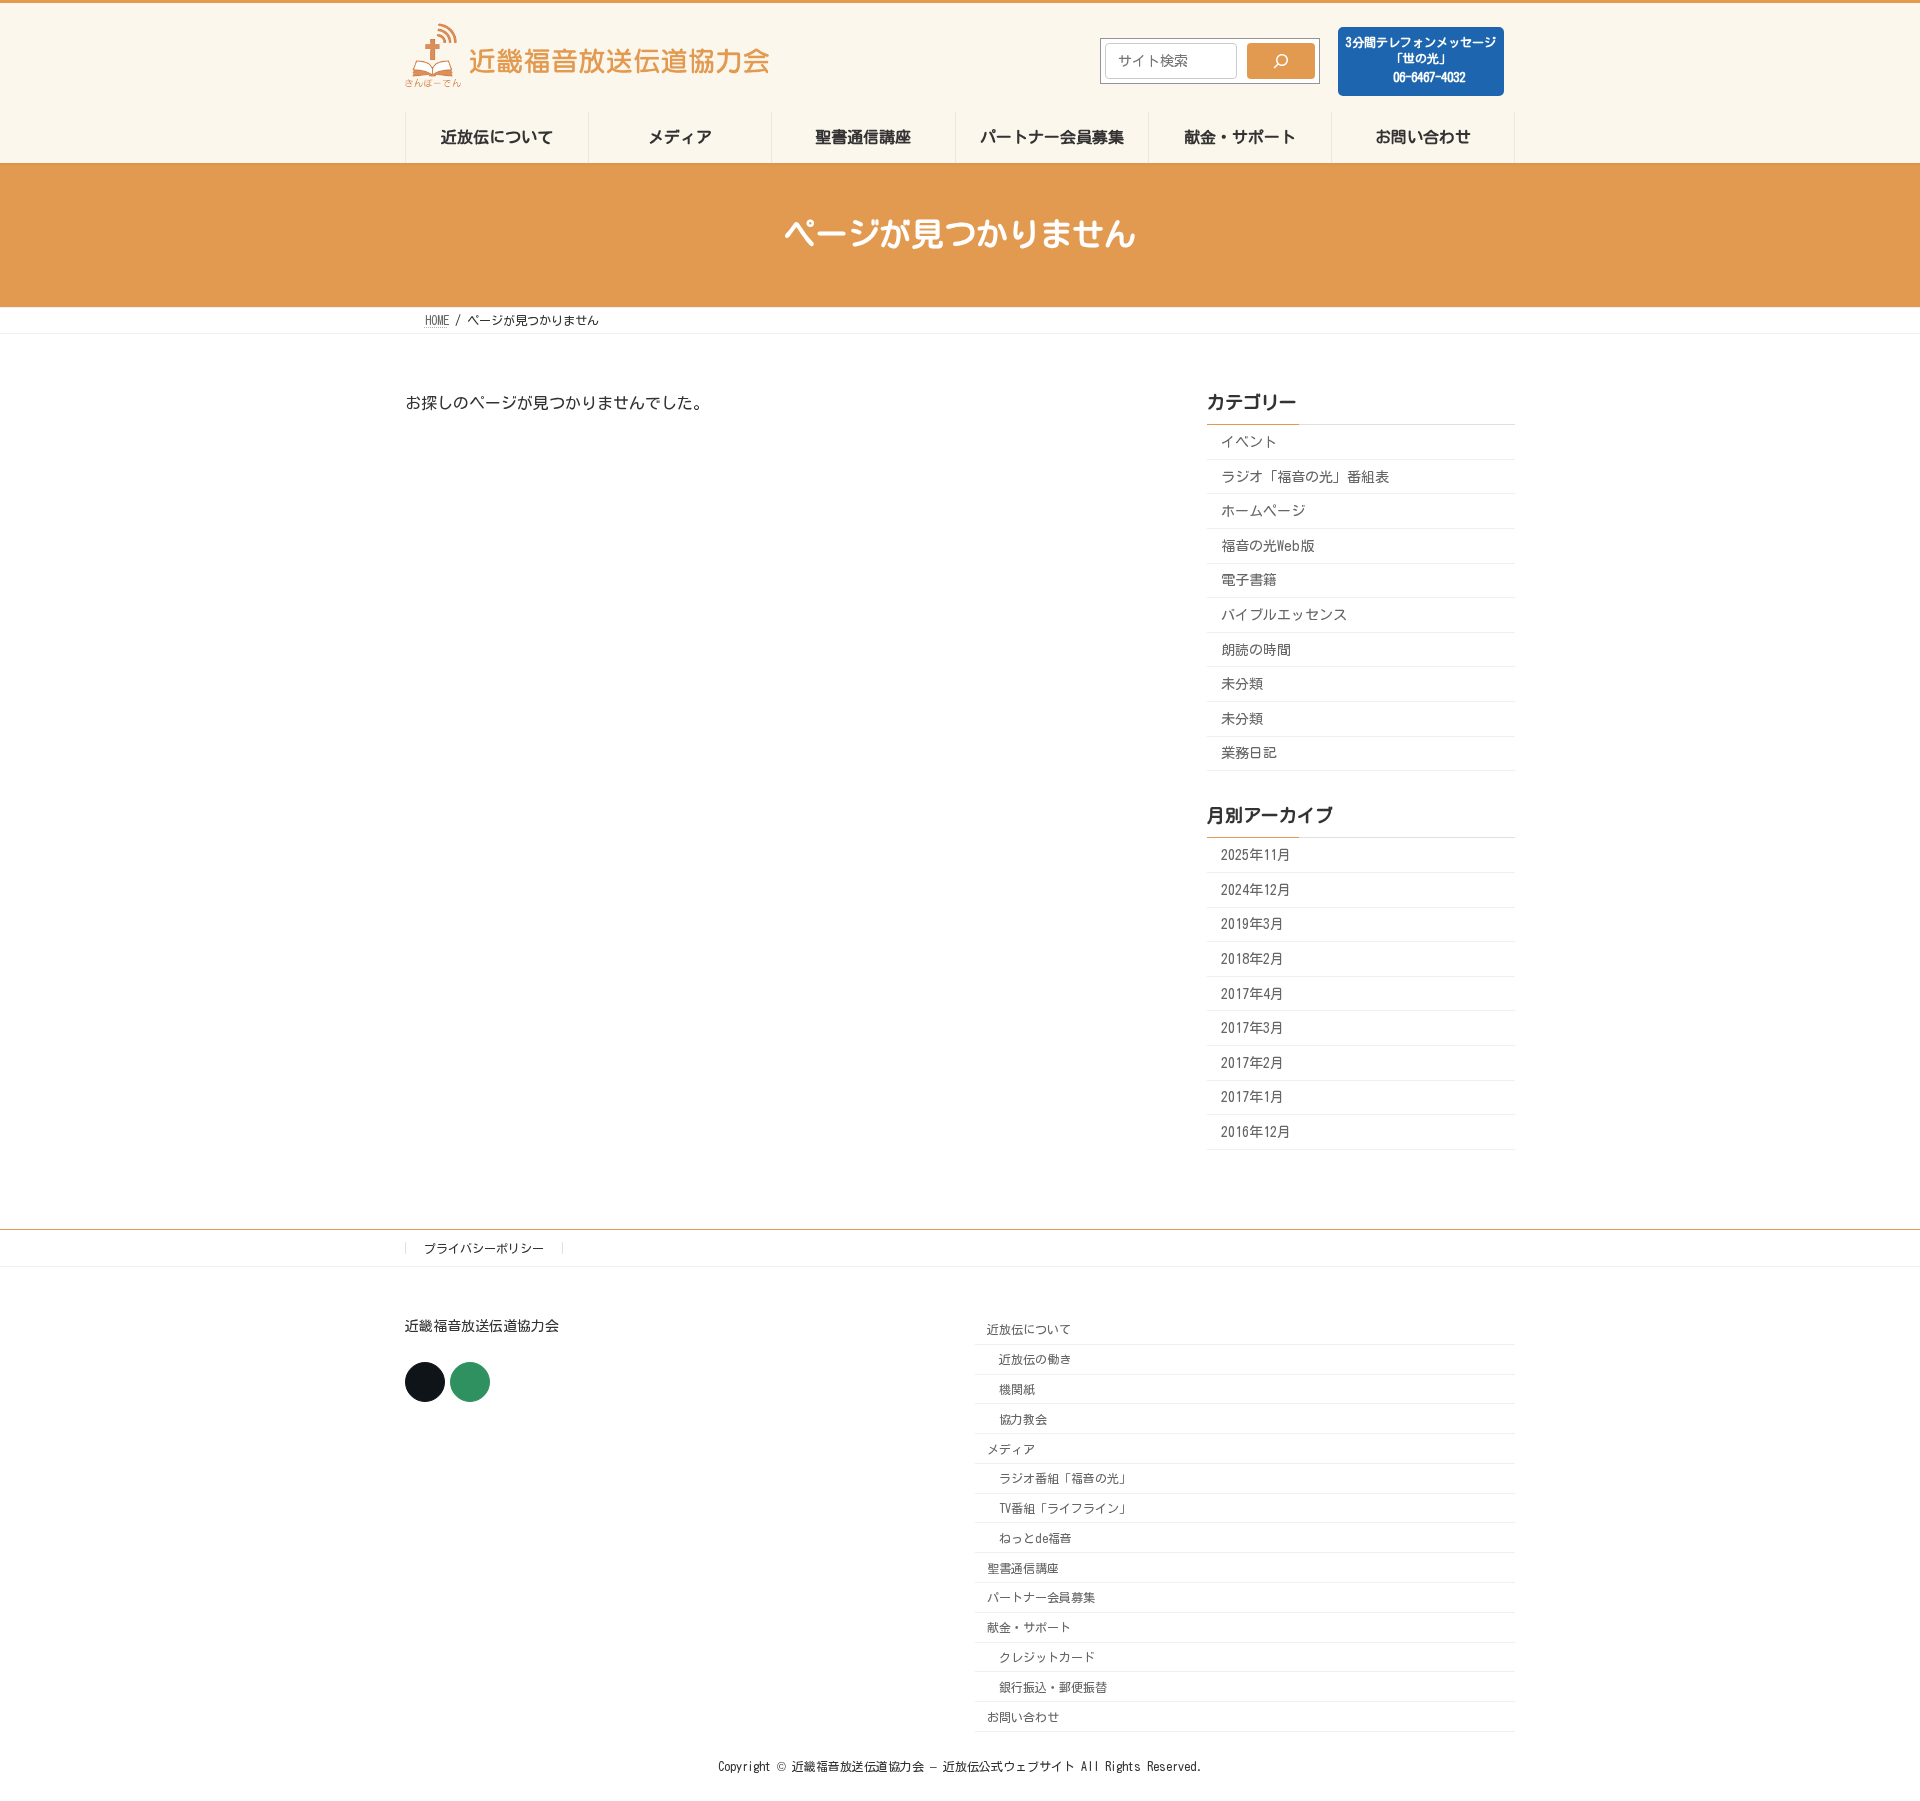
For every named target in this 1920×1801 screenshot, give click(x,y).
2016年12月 (1256, 1132)
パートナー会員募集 (1041, 1598)
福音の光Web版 (1267, 545)
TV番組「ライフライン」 (1065, 1508)
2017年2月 (1252, 1062)
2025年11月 (1256, 855)
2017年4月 (1252, 993)
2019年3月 (1252, 924)
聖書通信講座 (1023, 1568)
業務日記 (1249, 753)
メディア (1011, 1449)
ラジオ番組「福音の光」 (1065, 1479)
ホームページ (1263, 511)
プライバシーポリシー (484, 1248)
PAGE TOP (1858, 1725)
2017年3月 (1252, 1028)
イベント (1249, 442)
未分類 (1242, 684)
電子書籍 (1249, 580)
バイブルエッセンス (1284, 615)
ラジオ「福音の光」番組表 (1305, 476)
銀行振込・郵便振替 (1053, 1687)
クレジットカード (1047, 1657)
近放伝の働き (1035, 1359)
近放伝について (1029, 1330)
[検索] (1281, 61)
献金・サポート (1029, 1628)
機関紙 (1017, 1389)
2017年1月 (1252, 1097)
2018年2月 (1252, 959)
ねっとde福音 (1035, 1538)
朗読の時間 (1256, 649)
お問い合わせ (1023, 1717)
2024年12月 (1256, 889)
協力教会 (1023, 1419)
